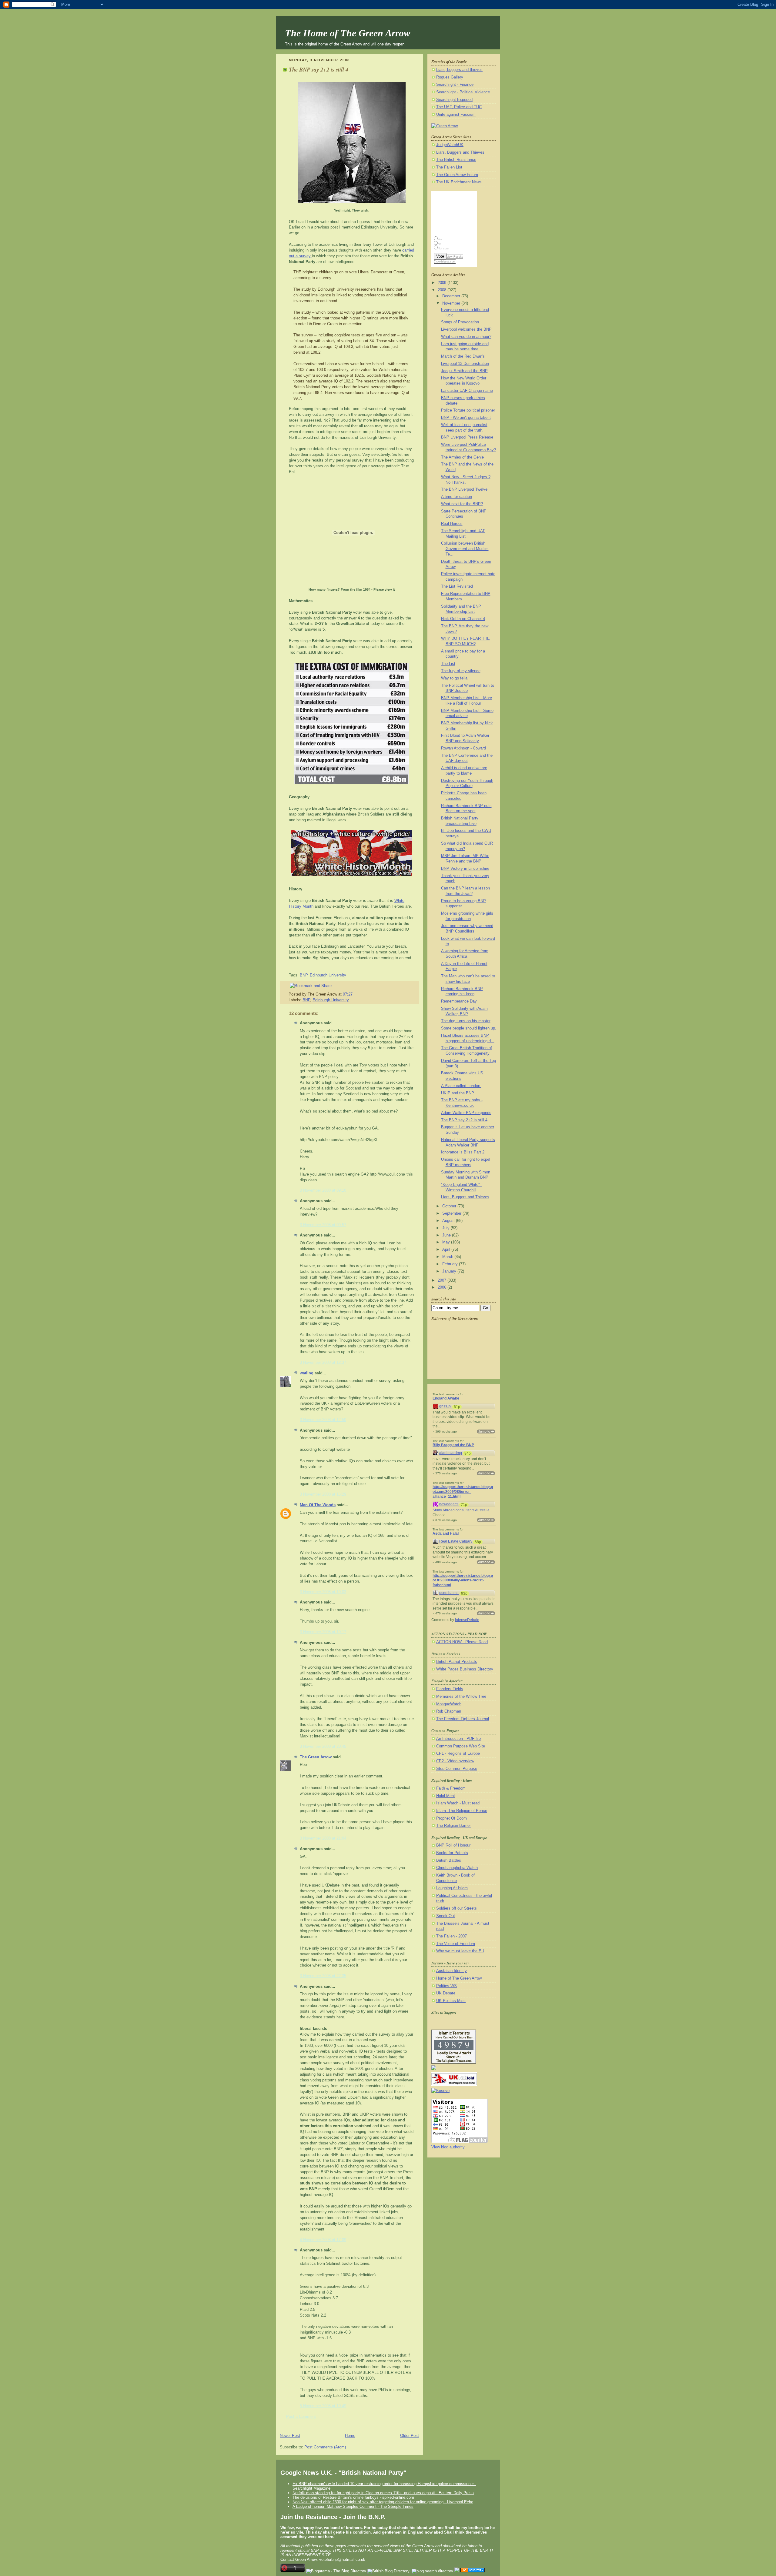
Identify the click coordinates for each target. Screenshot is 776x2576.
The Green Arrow (316, 1757)
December (452, 296)
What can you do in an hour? (466, 337)
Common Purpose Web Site (461, 1746)
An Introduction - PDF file (458, 1739)
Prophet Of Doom (452, 1818)
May (447, 1242)
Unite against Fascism (456, 115)
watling (307, 1373)
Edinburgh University (328, 975)
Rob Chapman (449, 1711)
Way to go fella (454, 678)
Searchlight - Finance (455, 85)
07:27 (348, 994)
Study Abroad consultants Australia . (462, 1510)
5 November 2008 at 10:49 (323, 2406)
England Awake (446, 1398)
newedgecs (449, 1504)
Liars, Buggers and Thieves (460, 152)
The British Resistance (456, 160)
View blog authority (448, 2147)
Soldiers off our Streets (457, 1908)
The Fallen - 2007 (452, 1936)
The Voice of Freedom (456, 1944)
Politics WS (447, 1986)
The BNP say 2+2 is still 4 (319, 69)
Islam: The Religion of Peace (462, 1811)
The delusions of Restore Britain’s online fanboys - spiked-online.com (353, 2497)
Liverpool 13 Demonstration (465, 364)
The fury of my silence (461, 671)
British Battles (449, 1860)
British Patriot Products (457, 1662)
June (447, 1235)
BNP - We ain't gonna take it (466, 418)
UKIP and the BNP (458, 1093)
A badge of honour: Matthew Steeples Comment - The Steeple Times (353, 2506)
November (452, 303)
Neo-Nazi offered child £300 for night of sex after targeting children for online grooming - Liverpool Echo (383, 2502)
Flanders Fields (450, 1689)
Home (350, 2436)
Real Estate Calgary (456, 1541)
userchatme (449, 1593)
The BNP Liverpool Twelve (464, 489)
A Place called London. (461, 1086)
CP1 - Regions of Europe (458, 1753)
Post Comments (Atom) (325, 2447)
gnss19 (445, 1406)
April (447, 1250)
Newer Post (290, 2436)
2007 (443, 1280)
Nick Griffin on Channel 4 (463, 619)
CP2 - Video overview (455, 1761)
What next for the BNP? (462, 504)
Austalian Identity (452, 1971)
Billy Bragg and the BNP (453, 1445)
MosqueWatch (449, 1704)
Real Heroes (452, 524)
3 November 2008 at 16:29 (323, 1494)
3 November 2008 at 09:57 (323, 1225)
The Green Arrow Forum (457, 175)
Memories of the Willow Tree (461, 1697)
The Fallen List (449, 167)
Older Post (410, 2436)
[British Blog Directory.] (389, 2571)
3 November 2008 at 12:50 (323, 1420)
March (448, 1257)
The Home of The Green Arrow (348, 33)
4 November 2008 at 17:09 (323, 2240)
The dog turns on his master (466, 1021)
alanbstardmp (451, 1453)
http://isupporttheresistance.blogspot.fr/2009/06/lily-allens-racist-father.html (463, 1580)
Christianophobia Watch (457, 1868)
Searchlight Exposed (454, 100)
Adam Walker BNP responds (466, 1113)
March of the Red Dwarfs (463, 356)
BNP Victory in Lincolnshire (465, 869)
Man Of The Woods (318, 1505)
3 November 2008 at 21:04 (323, 1838)
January (450, 1271)
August (449, 1221)
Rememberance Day (459, 1001)
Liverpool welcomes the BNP (466, 329)
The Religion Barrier (453, 1826)
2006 (443, 1287)
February (451, 1264)
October (450, 1206)
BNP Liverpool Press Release (467, 437)
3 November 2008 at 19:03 (323, 1592)
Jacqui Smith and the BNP (464, 371)
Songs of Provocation (460, 322)
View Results (455, 257)
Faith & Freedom (451, 1788)
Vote (440, 256)
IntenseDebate (467, 1620)
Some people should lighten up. (469, 1028)
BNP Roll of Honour (453, 1845)
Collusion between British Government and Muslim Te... (465, 549)
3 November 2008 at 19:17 (323, 1632)
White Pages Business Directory (465, 1669)
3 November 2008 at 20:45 (323, 1747)
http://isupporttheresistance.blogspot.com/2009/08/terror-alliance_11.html (463, 1492)
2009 (443, 283)
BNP (304, 975)
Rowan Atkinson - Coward (463, 748)
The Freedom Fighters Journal (463, 1719)
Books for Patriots (452, 1853)
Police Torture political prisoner (468, 410)
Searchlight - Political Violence (463, 92)
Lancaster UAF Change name (467, 391)
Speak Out (446, 1916)
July (447, 1228)
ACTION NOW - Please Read (462, 1642)
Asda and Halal (446, 1533)
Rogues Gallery (450, 77)
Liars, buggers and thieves (459, 70)
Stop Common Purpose (457, 1769)
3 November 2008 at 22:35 (323, 1976)
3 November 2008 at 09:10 (323, 1190)
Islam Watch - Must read (458, 1803)
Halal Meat (446, 1796)
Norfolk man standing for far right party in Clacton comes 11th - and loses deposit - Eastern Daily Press (383, 2493)
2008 (443, 290)
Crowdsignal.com (445, 262)
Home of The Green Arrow (459, 1978)
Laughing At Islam (452, 1888)
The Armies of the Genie (462, 457)
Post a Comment (301, 2417)
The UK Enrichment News (459, 182)
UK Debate (446, 1993)
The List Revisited (457, 586)
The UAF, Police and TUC (459, 107)
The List (448, 664)
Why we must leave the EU (460, 1951)
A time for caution (457, 497)
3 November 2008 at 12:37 (323, 1363)
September (452, 1213)
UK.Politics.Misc (451, 2001)
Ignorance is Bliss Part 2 (463, 1152)
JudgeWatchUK (450, 145)
